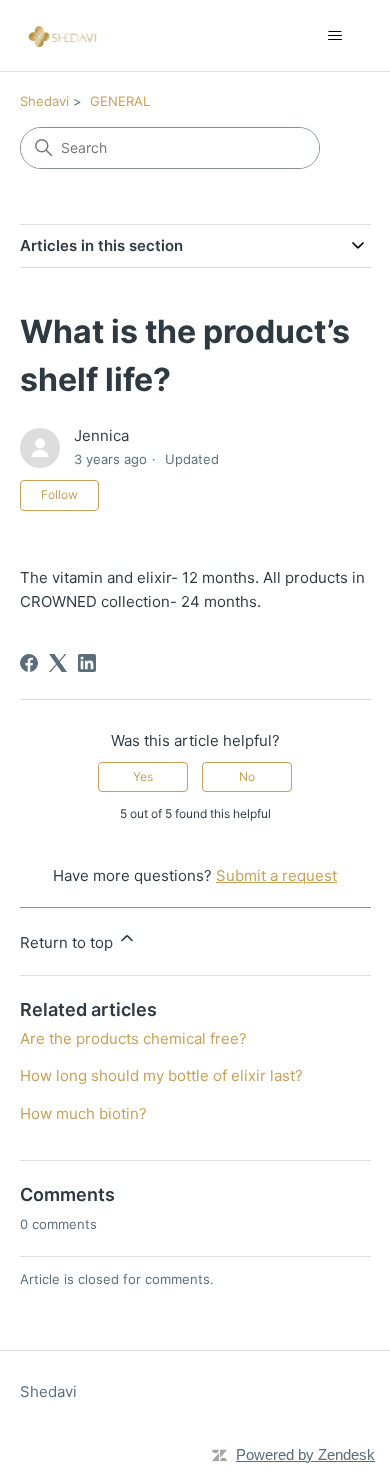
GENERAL (120, 101)
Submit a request (276, 875)
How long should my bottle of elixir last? (161, 1075)
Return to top (68, 942)
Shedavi (44, 101)
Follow (59, 494)
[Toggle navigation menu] (335, 36)
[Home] (64, 35)
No (247, 776)
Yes (143, 776)
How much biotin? (83, 1113)
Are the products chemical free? (133, 1038)
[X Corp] (58, 663)
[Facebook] (29, 663)
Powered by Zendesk (305, 1454)
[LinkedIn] (87, 663)
